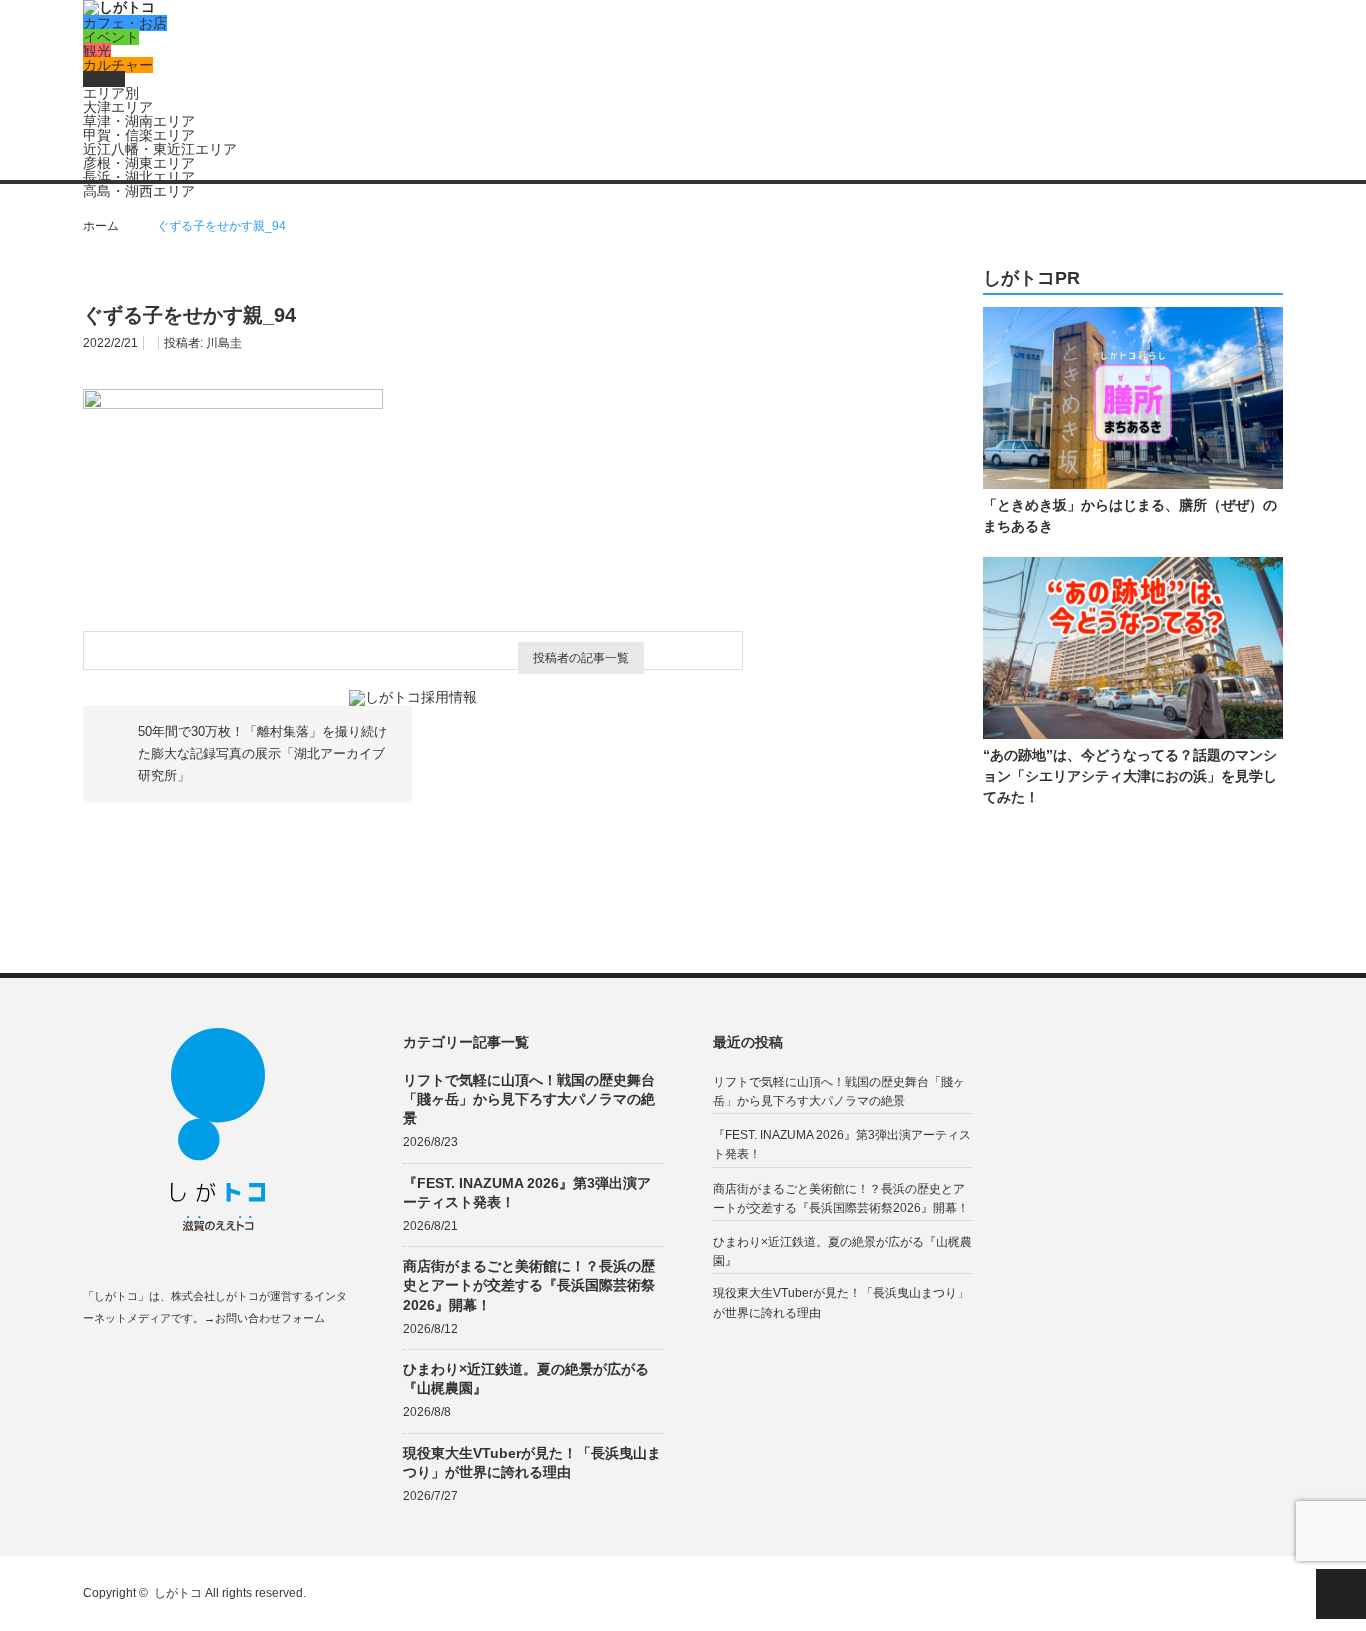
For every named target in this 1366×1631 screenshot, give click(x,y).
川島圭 (224, 343)
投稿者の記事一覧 (581, 658)
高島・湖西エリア (139, 191)
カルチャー (118, 65)
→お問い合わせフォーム (264, 1318)
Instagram (170, 1365)
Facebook (92, 1365)
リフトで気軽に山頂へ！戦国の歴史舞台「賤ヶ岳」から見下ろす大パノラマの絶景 (529, 1099)
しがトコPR (1031, 278)
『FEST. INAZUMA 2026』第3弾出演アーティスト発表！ (527, 1192)
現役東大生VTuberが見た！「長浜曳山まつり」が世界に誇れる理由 (532, 1462)
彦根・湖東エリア (139, 163)
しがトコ (178, 1593)
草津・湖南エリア (139, 121)
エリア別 (111, 93)
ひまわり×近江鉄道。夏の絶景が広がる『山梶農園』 (526, 1378)
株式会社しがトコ (215, 1296)
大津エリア (118, 107)
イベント (111, 37)
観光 (97, 51)
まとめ (104, 79)
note (209, 1365)
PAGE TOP (1341, 1594)
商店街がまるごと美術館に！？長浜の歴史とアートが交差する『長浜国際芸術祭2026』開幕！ (529, 1285)
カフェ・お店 (125, 23)
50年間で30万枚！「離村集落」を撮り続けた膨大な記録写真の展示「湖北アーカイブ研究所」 (262, 754)
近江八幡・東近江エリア (160, 149)
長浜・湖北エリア (139, 177)
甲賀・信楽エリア (139, 135)
